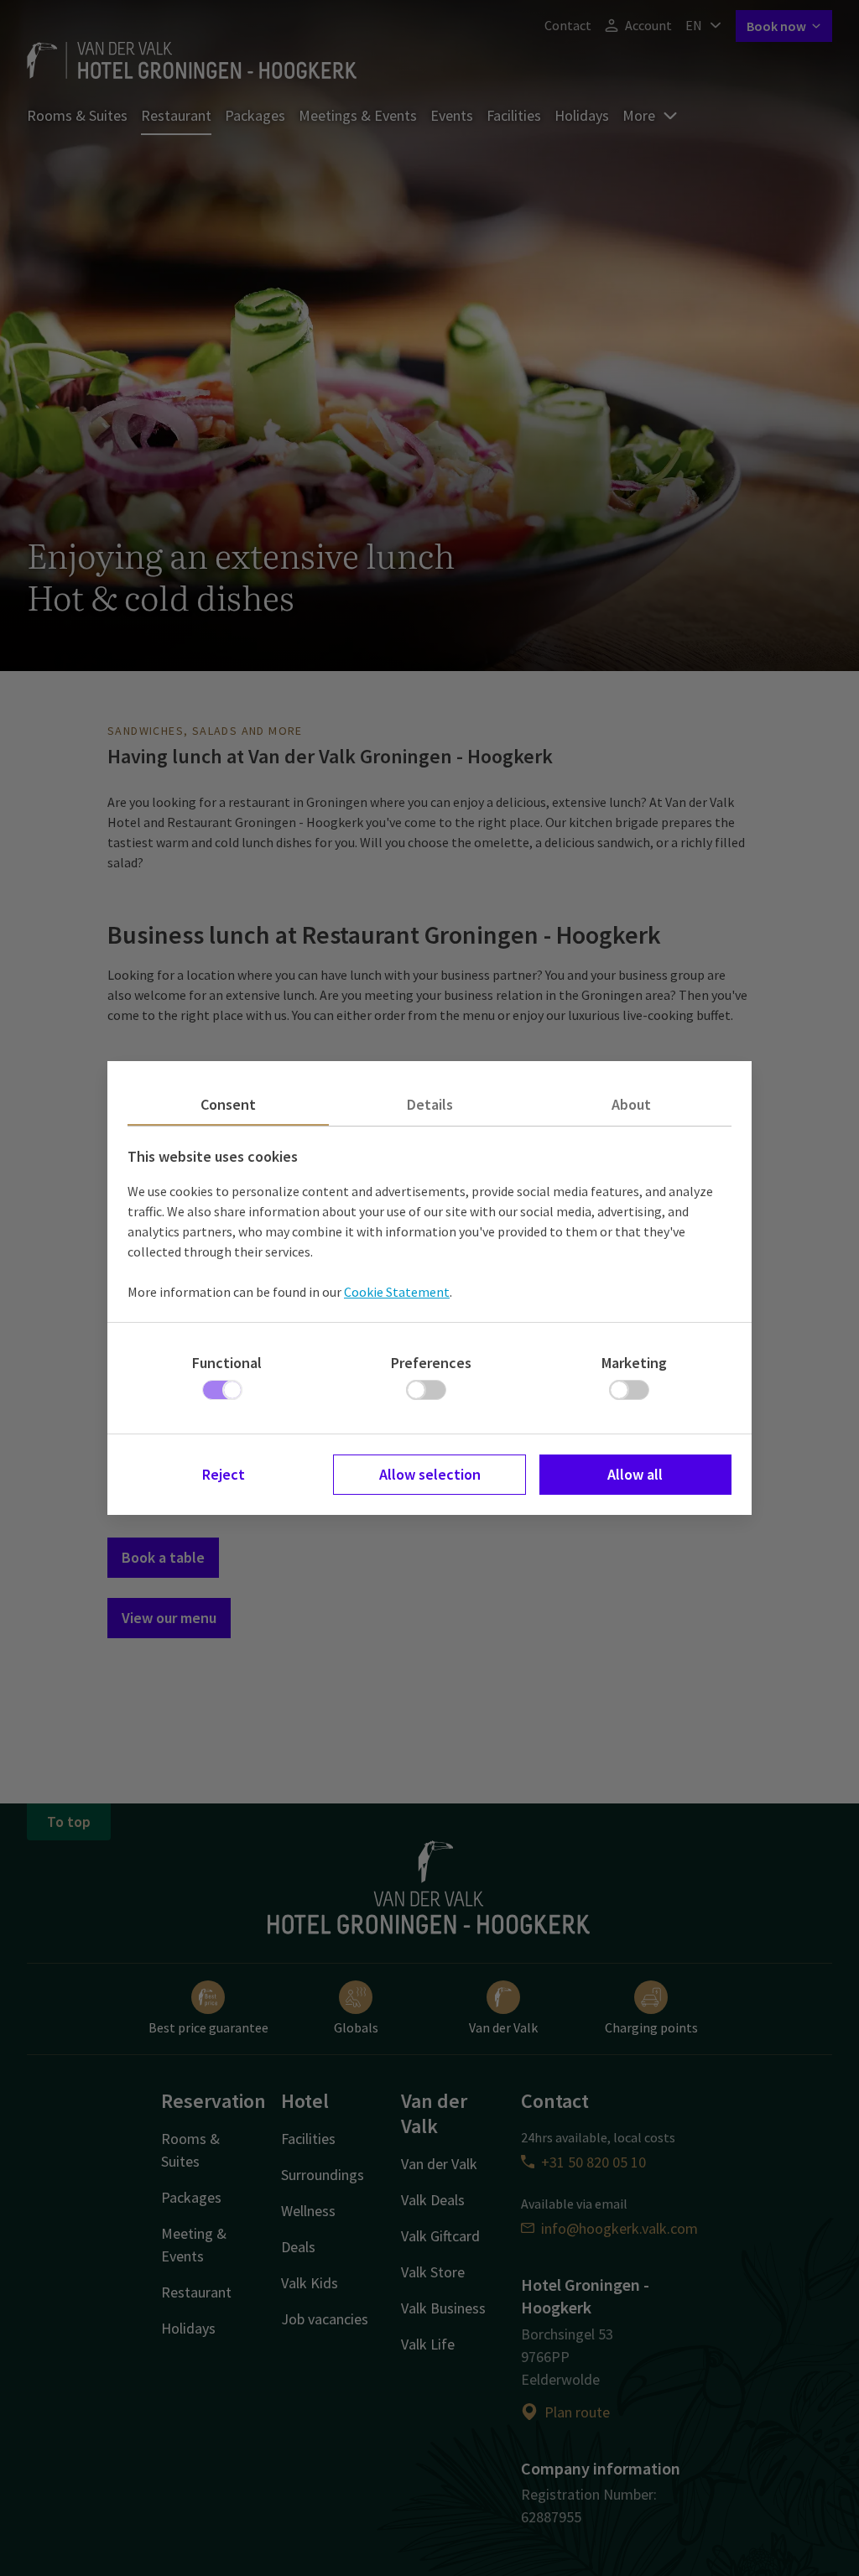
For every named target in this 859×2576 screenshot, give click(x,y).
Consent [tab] (228, 1104)
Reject (224, 1474)
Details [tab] (430, 1104)
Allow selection (430, 1474)
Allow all (635, 1474)
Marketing (634, 1363)
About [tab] (631, 1104)
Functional (227, 1363)
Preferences (431, 1363)
